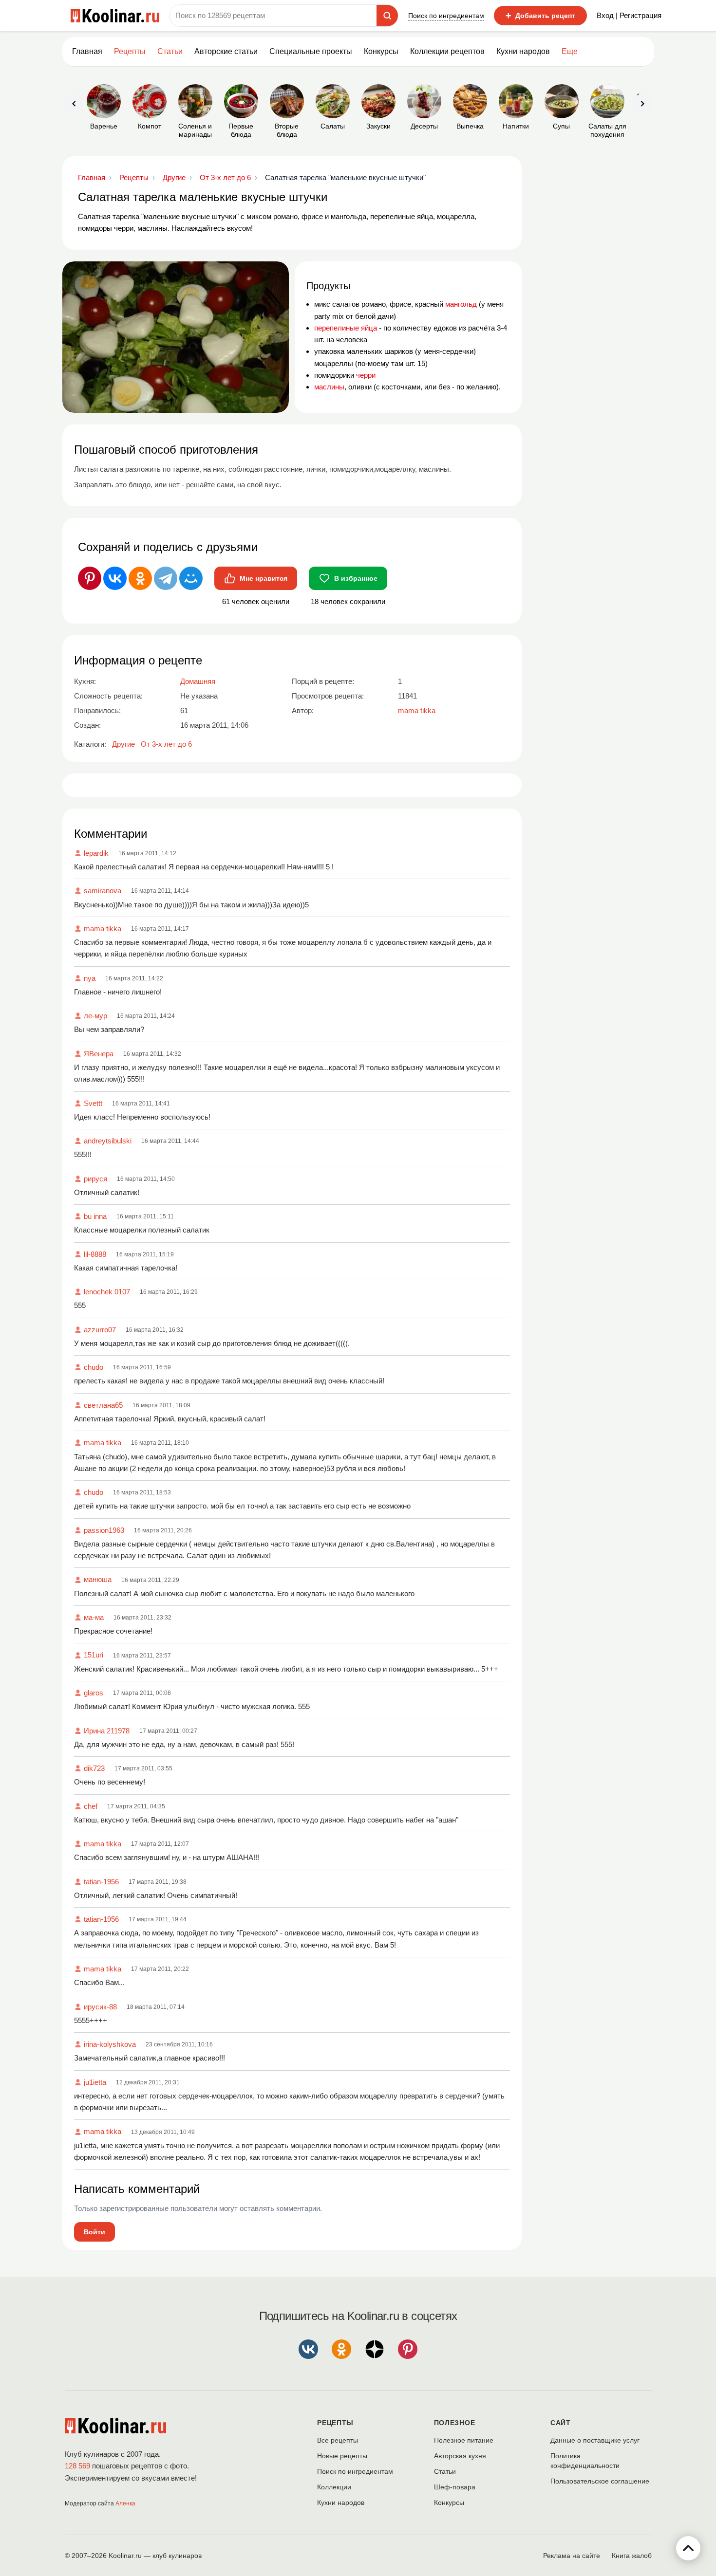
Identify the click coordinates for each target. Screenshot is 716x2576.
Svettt (93, 1103)
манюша (98, 1579)
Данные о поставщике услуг (595, 2440)
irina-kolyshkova (110, 2044)
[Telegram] (166, 578)
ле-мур (95, 1016)
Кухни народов (523, 51)
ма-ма (94, 1617)
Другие (123, 744)
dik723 (94, 1768)
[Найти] (387, 16)
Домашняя (198, 681)
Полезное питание (464, 2440)
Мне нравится (264, 578)
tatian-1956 (101, 1882)
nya (90, 978)
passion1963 (104, 1530)
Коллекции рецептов (447, 51)
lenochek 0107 (107, 1292)
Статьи (445, 2471)
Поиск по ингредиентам (446, 16)
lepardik (96, 853)
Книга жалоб (632, 2556)
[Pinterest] (90, 578)
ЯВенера (99, 1054)
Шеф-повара (455, 2487)
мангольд (461, 304)
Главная (87, 51)
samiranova (103, 891)
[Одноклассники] (140, 578)
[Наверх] (688, 2548)
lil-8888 (95, 1254)
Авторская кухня (460, 2456)
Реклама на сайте (572, 2556)
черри (366, 375)
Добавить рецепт (540, 16)
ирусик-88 (100, 2007)
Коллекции (334, 2487)
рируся (95, 1179)
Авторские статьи (226, 51)
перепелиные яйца (346, 328)
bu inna (95, 1216)
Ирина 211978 (107, 1731)
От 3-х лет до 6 (166, 744)
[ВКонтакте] (115, 578)
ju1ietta (95, 2082)
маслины (329, 387)
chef (91, 1806)
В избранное (356, 578)
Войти (94, 2232)
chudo (94, 1367)
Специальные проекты (311, 51)
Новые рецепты (342, 2456)
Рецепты (130, 51)
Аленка (125, 2503)
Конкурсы (381, 51)
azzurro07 (100, 1330)
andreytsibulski (108, 1141)
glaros (94, 1693)
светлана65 (103, 1405)
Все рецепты (338, 2440)
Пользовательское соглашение (600, 2481)
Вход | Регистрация (629, 15)
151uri (94, 1655)
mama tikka (103, 929)
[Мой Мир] (191, 578)
